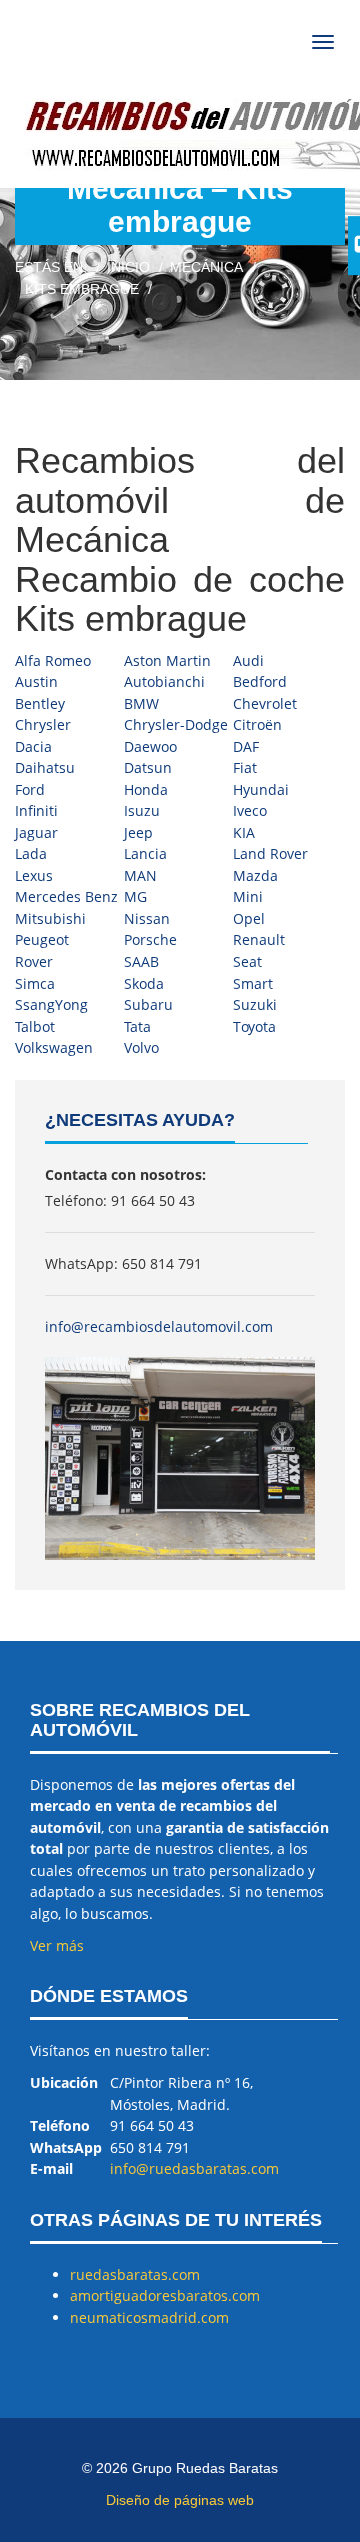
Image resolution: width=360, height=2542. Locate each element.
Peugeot (42, 939)
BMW (141, 703)
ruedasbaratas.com (135, 2274)
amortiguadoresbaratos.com (165, 2295)
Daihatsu (45, 767)
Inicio (128, 267)
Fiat (245, 767)
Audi (248, 660)
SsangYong (51, 1004)
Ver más (57, 1945)
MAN (140, 875)
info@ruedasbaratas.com (194, 2168)
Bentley (40, 703)
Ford (30, 789)
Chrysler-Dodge (176, 724)
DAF (246, 746)
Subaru (148, 1004)
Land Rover (270, 853)
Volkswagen (54, 1047)
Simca (35, 983)
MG (135, 896)
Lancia (145, 853)
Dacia (33, 746)
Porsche (150, 939)
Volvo (141, 1047)
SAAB (141, 961)
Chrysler (43, 724)
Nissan (147, 918)
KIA (244, 832)
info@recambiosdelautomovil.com (159, 1326)
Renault (259, 939)
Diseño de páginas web (180, 2500)
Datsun (148, 767)
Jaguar (36, 832)
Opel (249, 918)
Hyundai (261, 789)
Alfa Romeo (53, 660)
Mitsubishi (50, 918)
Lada (31, 853)
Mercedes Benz (66, 896)
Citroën (257, 724)
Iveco (250, 810)
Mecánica (206, 267)
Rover (34, 961)
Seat (247, 961)
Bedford (260, 681)
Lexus (34, 875)
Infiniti (36, 810)
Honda (146, 789)
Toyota (254, 1026)
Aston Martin (167, 660)
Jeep (138, 832)
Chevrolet (265, 703)
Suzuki (255, 1004)
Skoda (144, 983)
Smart (253, 983)
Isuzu (142, 810)
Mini (248, 896)
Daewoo (150, 746)
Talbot (35, 1026)
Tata (137, 1026)
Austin (36, 681)
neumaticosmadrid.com (149, 2317)
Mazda (255, 875)
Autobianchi (164, 681)
